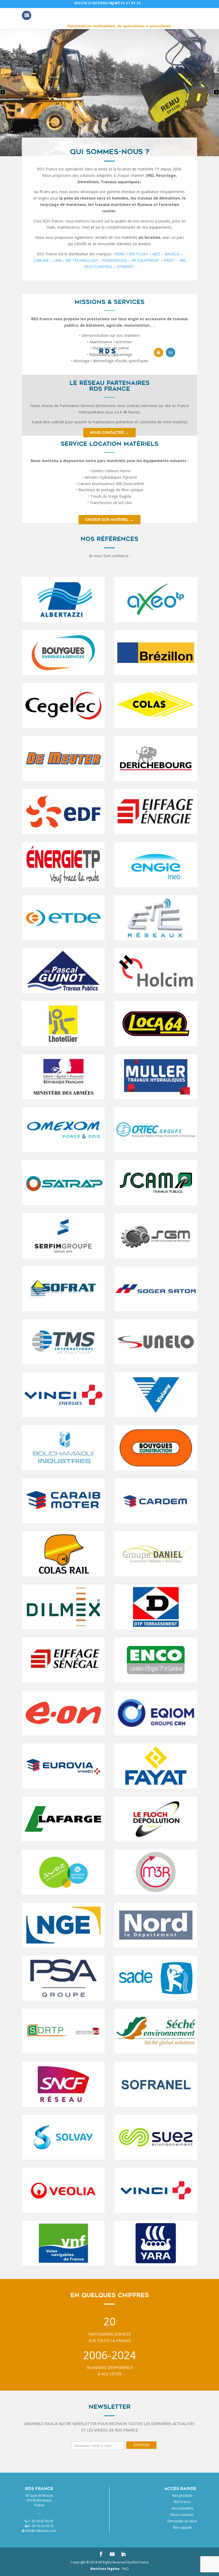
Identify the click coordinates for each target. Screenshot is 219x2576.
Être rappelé (182, 2528)
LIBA (57, 260)
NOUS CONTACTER (107, 433)
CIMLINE (41, 260)
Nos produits (182, 2495)
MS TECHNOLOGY (82, 260)
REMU (120, 254)
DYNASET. (126, 266)
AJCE (157, 254)
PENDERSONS (115, 260)
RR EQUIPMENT (145, 260)
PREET (169, 260)
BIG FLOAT (138, 254)
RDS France (182, 2502)
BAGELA (172, 254)
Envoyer (141, 2445)
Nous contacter (182, 2515)
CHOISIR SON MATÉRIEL (107, 520)
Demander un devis (182, 2521)
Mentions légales (105, 2569)
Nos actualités (182, 2508)
